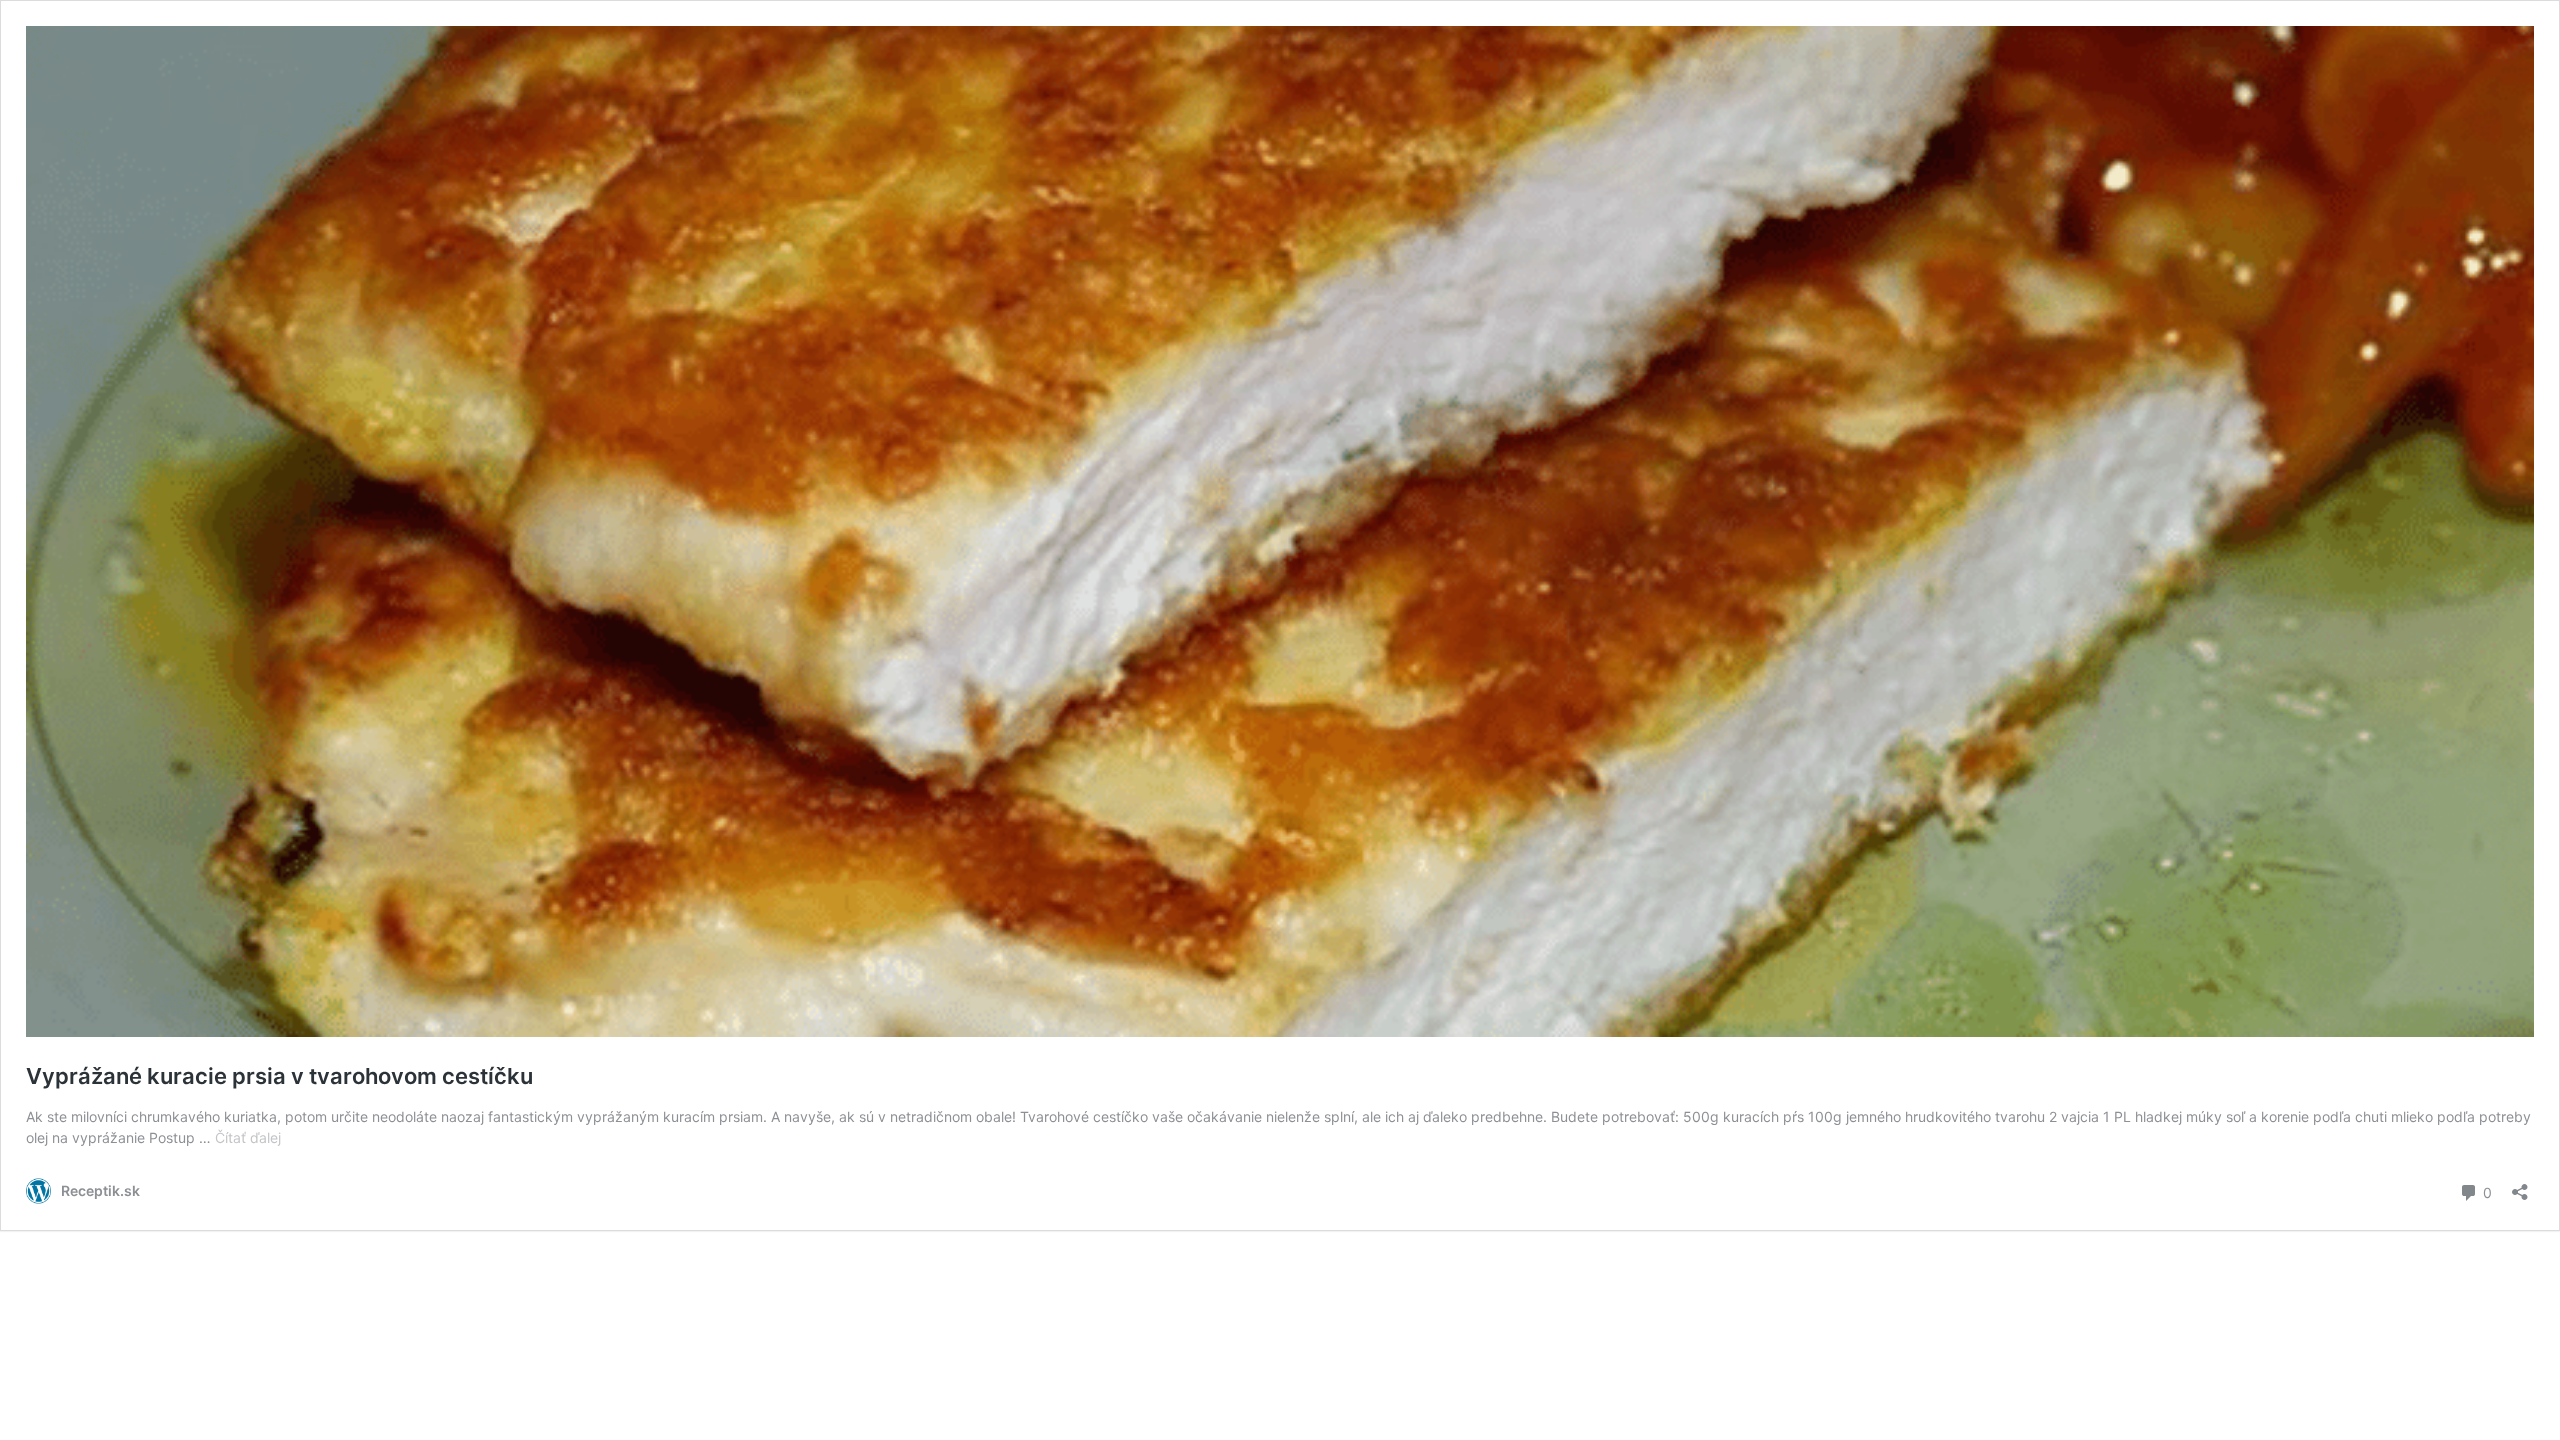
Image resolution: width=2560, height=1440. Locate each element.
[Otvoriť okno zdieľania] (2520, 1185)
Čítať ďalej (248, 1137)
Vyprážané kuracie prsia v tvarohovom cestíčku (279, 1076)
